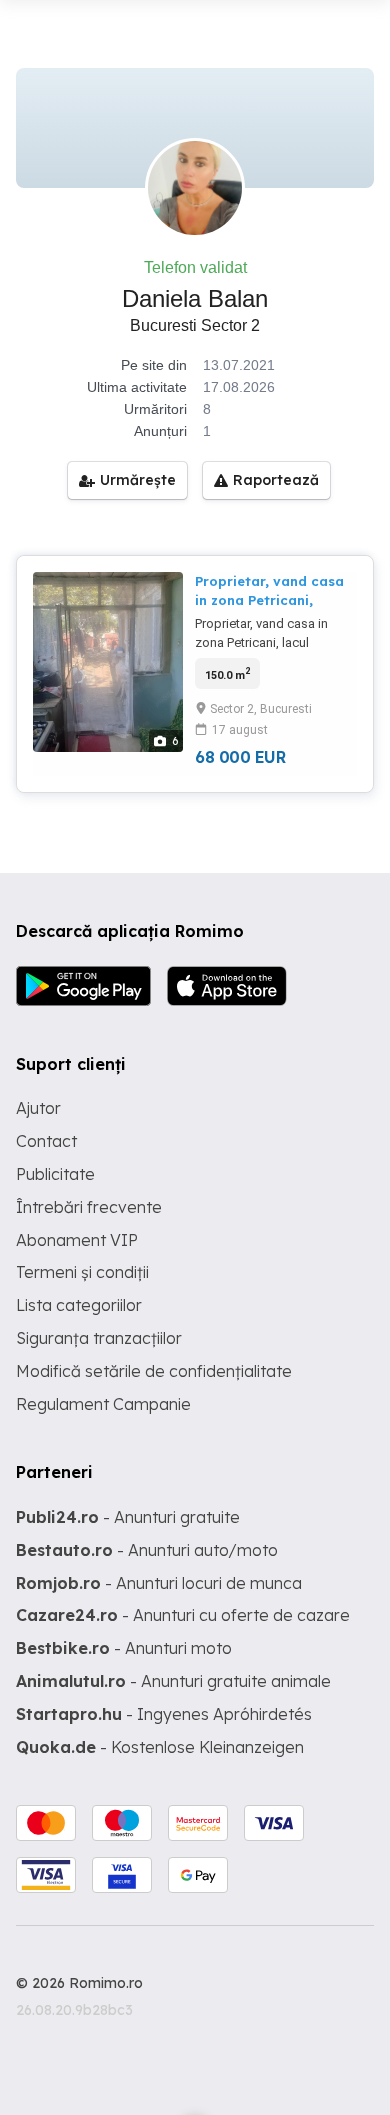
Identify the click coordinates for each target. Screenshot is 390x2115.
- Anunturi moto (124, 1648)
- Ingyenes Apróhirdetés (164, 1714)
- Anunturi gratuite (128, 1517)
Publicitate (55, 1174)
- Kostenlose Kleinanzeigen (160, 1747)
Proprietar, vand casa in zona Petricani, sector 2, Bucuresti (269, 599)
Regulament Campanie (103, 1404)
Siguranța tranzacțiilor (99, 1338)
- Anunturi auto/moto (147, 1550)
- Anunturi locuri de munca (159, 1583)
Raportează (276, 480)
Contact (46, 1141)
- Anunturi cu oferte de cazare (183, 1615)
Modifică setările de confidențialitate (154, 1371)
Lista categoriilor (79, 1305)
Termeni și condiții (82, 1272)
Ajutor (38, 1108)
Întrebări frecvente (89, 1207)
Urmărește (138, 480)
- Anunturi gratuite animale (173, 1681)
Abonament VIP (77, 1240)
